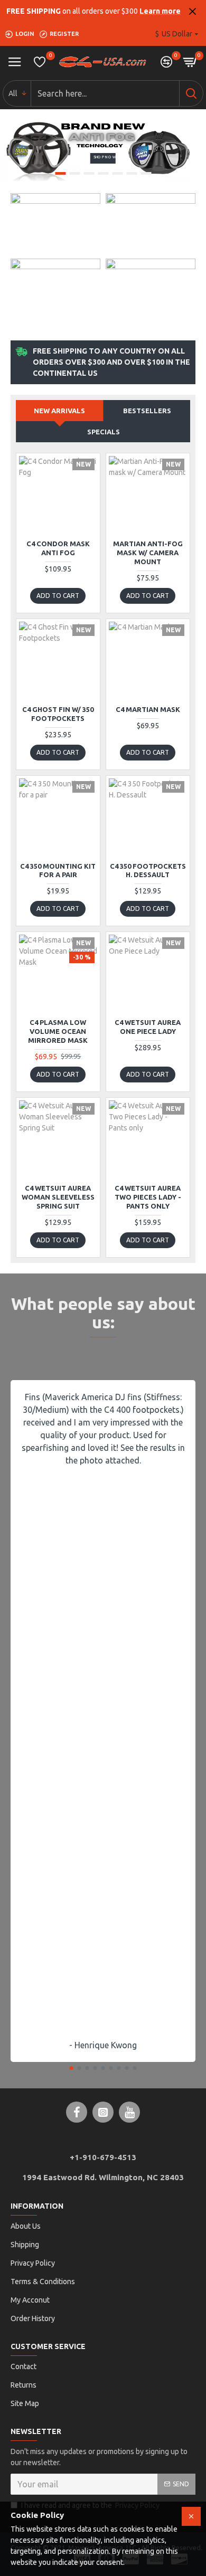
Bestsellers (147, 411)
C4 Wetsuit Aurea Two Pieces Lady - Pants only (148, 1197)
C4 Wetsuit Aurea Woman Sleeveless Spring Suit (58, 1197)
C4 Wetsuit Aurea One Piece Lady (148, 1027)
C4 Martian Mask (148, 709)
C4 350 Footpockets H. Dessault (148, 871)
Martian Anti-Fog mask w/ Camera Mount (148, 553)
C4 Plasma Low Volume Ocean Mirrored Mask (58, 1031)
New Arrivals (59, 411)
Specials (104, 432)
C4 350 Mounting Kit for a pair (58, 871)
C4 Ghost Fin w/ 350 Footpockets (58, 714)
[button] (72, 2068)
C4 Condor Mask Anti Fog (58, 548)
